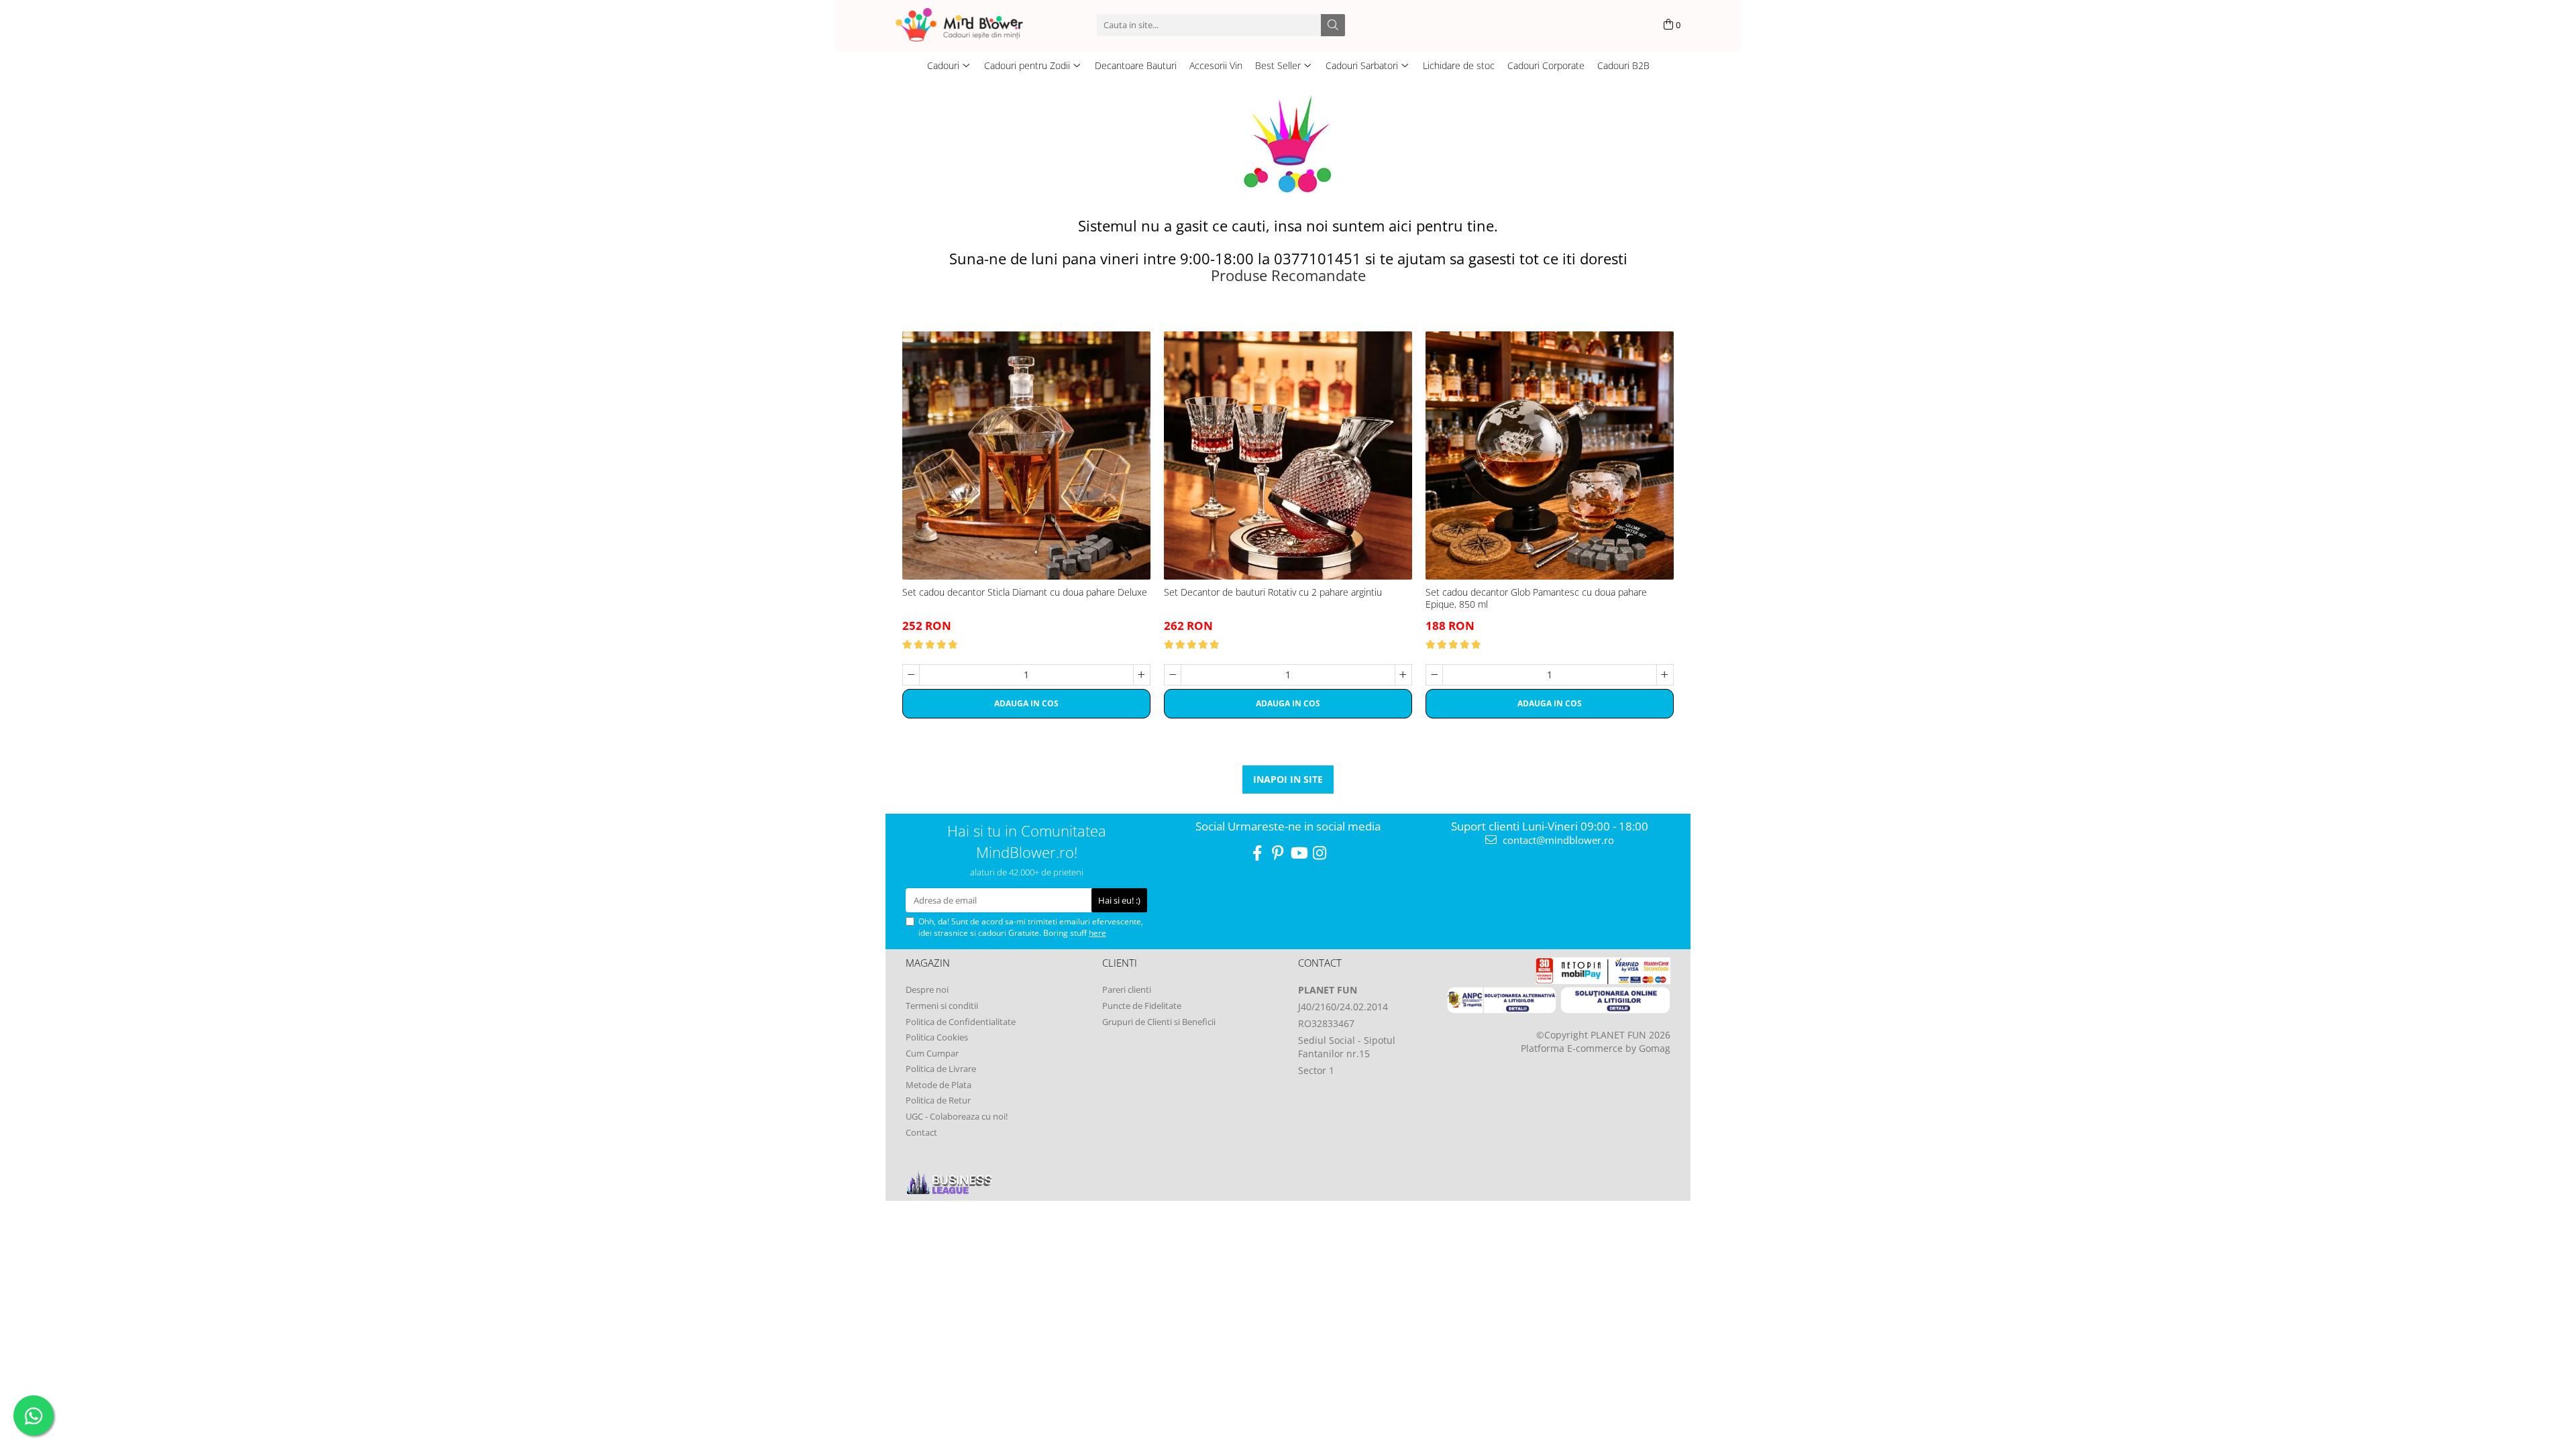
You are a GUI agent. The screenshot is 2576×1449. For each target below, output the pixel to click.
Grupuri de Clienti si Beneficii (1159, 1022)
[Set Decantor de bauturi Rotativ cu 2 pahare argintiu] (1288, 455)
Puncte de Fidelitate (1142, 1006)
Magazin (928, 963)
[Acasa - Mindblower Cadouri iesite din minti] (979, 25)
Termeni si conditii (942, 1006)
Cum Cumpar (932, 1053)
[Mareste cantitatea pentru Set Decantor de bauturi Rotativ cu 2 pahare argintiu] (1403, 675)
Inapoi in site (1288, 779)
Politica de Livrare (941, 1069)
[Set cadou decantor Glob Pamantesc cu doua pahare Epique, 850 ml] (1550, 455)
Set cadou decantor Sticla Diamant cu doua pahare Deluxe (1025, 592)
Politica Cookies (937, 1037)
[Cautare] (1333, 25)
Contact (921, 1132)
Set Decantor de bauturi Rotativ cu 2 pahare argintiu (1273, 592)
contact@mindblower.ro (1557, 840)
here (1097, 933)
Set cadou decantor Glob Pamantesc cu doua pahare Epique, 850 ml (1536, 598)
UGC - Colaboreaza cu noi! (957, 1116)
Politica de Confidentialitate (961, 1022)
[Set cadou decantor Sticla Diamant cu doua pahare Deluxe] (1026, 455)
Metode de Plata (938, 1085)
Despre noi (927, 989)
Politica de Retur (938, 1100)
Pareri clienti (1127, 989)
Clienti (1120, 963)
